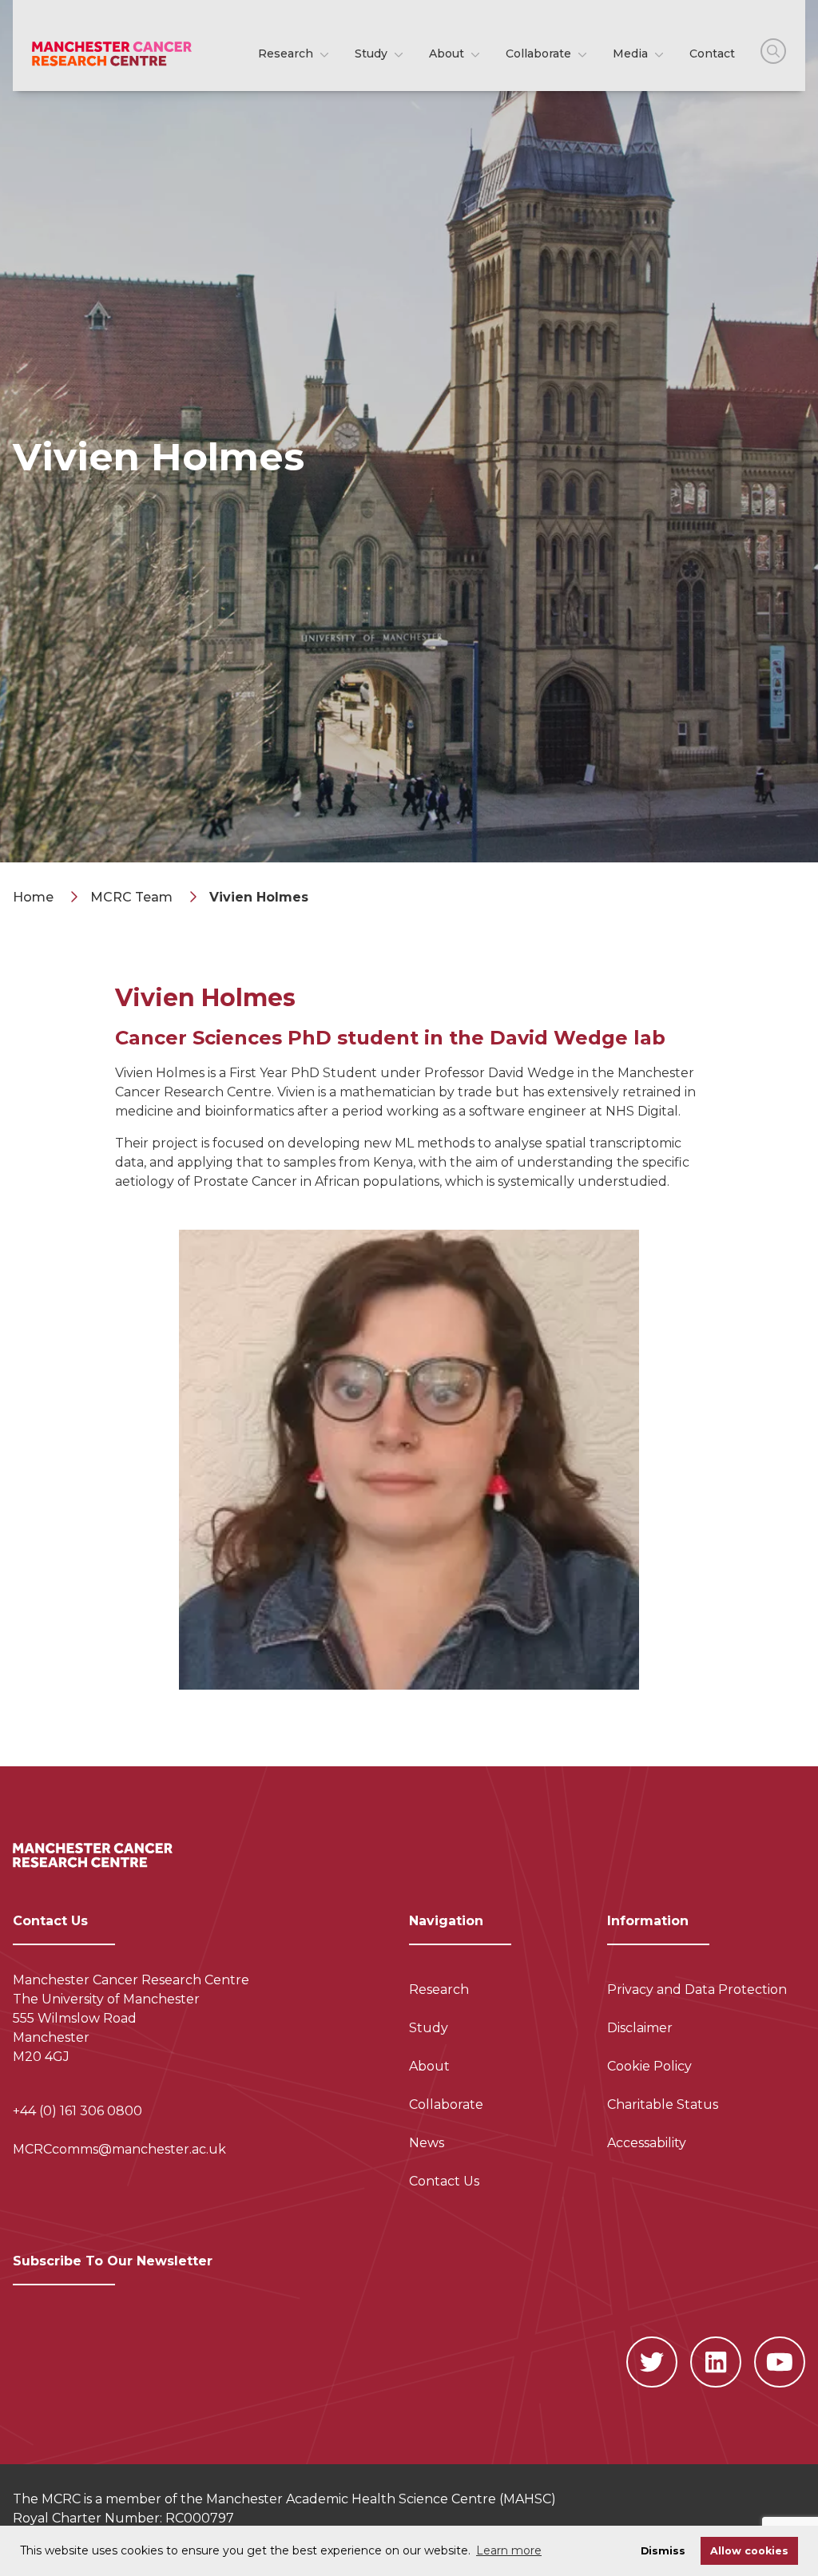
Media (632, 54)
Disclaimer (640, 2028)
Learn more (509, 2550)
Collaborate (540, 54)
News (427, 2143)
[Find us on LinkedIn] (716, 2362)
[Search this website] (773, 51)
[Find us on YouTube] (780, 2362)
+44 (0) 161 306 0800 (77, 2111)
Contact (712, 54)
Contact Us (444, 2181)
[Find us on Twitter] (652, 2362)
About (448, 54)
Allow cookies (749, 2551)
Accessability (647, 2143)
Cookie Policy (649, 2066)
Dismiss (663, 2551)
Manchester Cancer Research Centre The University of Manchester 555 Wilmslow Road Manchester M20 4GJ (131, 2018)
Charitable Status (663, 2104)
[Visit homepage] (112, 54)
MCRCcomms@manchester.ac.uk (119, 2149)
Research (287, 54)
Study (373, 54)
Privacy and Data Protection (697, 1989)
